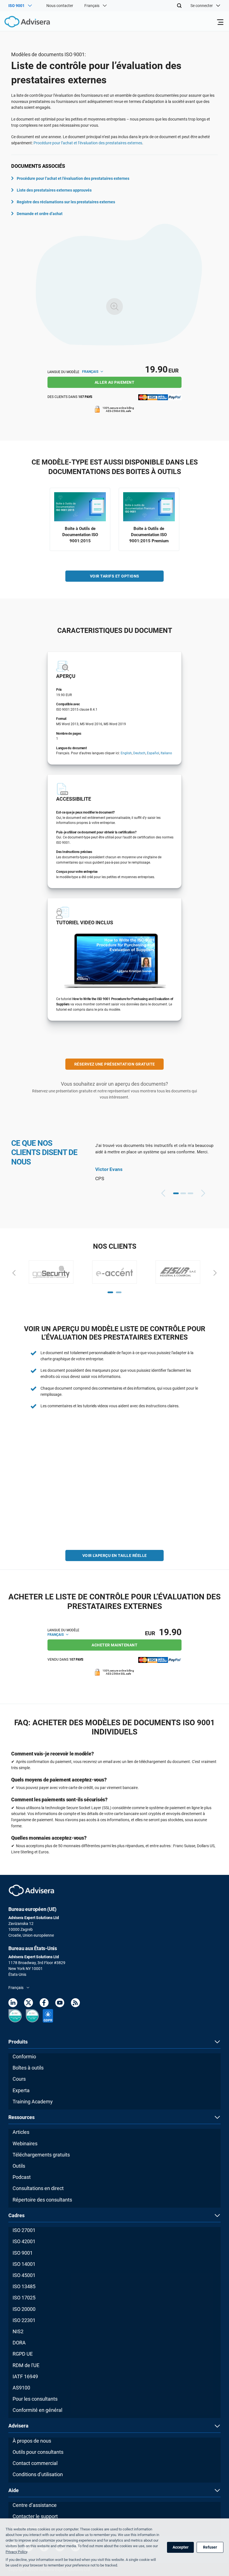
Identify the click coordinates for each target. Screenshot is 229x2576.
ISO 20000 (24, 2309)
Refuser (210, 2547)
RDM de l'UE (26, 2365)
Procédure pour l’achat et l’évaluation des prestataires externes (88, 143)
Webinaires (25, 2143)
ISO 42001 (24, 2241)
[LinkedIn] (13, 2004)
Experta (21, 2090)
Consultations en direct (38, 2188)
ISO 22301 (24, 2320)
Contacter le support (35, 2516)
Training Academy (33, 2102)
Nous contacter (60, 6)
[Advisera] (21, 23)
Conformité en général (37, 2410)
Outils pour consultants (38, 2452)
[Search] (179, 6)
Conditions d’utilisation (38, 2474)
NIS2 (18, 2331)
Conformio (24, 2057)
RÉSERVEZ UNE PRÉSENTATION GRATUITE (115, 1064)
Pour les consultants (35, 2399)
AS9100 (21, 2388)
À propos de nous (32, 2441)
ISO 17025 (24, 2298)
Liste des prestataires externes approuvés (54, 190)
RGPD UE (23, 2354)
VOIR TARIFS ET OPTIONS (115, 576)
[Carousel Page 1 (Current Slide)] (176, 1193)
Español (153, 753)
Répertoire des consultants (42, 2200)
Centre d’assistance (35, 2505)
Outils (19, 2166)
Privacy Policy (16, 2552)
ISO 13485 (24, 2286)
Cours (19, 2079)
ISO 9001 (23, 2253)
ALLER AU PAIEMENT (115, 382)
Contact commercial (35, 2463)
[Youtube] (60, 2004)
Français (91, 372)
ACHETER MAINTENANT (115, 1645)
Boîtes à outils (28, 2068)
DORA (19, 2343)
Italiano (166, 753)
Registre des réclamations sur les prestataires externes (66, 202)
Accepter (181, 2547)
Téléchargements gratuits (41, 2155)
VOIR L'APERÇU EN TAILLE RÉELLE (115, 1556)
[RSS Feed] (75, 2004)
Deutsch (139, 753)
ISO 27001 (24, 2230)
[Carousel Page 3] (190, 1193)
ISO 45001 (24, 2275)
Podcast (22, 2177)
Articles (21, 2132)
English (126, 753)
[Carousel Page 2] (183, 1193)
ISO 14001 (24, 2264)
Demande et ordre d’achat (40, 214)
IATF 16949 (25, 2376)
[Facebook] (44, 2004)
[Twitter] (28, 2004)
